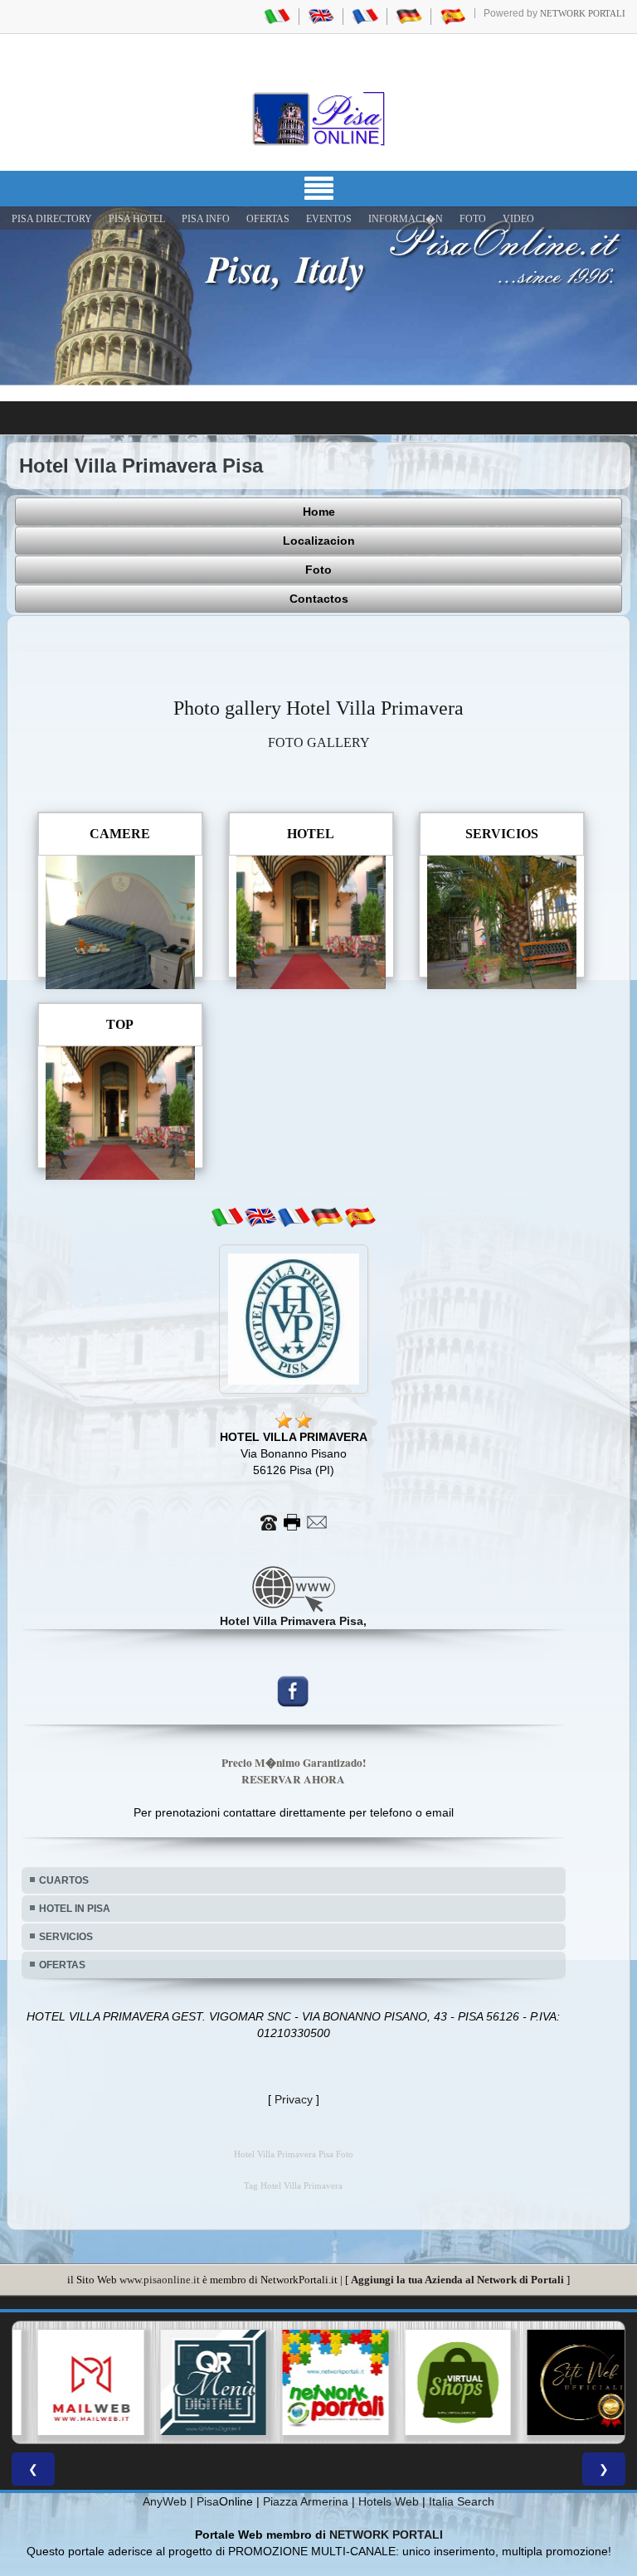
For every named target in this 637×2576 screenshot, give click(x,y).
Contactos (319, 599)
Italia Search (462, 2501)
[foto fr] (294, 1217)
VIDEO (518, 219)
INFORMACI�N (406, 219)
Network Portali (583, 13)
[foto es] (360, 1217)
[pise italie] (365, 16)
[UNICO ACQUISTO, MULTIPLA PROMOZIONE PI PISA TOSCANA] (318, 2383)
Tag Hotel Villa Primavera (293, 2186)
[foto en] (260, 1217)
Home (319, 512)
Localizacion (319, 541)
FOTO (473, 219)
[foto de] (327, 1217)
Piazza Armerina (306, 2501)
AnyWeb (165, 2501)
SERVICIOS (66, 1937)
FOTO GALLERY (319, 742)
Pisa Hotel (137, 219)
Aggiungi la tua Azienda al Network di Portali (457, 2280)
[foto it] (227, 1217)
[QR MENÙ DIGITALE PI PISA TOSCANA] (197, 2383)
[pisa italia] (277, 16)
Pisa (208, 2501)
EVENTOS (329, 219)
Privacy (294, 2099)
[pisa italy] (321, 16)
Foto (318, 570)
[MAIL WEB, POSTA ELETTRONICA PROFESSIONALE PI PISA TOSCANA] (74, 2383)
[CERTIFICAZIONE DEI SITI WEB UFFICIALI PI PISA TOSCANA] (563, 2383)
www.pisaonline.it (160, 2280)
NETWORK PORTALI (386, 2535)
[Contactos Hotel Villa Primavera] (294, 1521)
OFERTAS (268, 219)
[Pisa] (318, 119)
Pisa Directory (52, 219)
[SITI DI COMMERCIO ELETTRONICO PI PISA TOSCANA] (441, 2383)
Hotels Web (389, 2501)
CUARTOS (64, 1880)
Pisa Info (206, 219)
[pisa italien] (409, 16)
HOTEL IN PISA (75, 1909)
